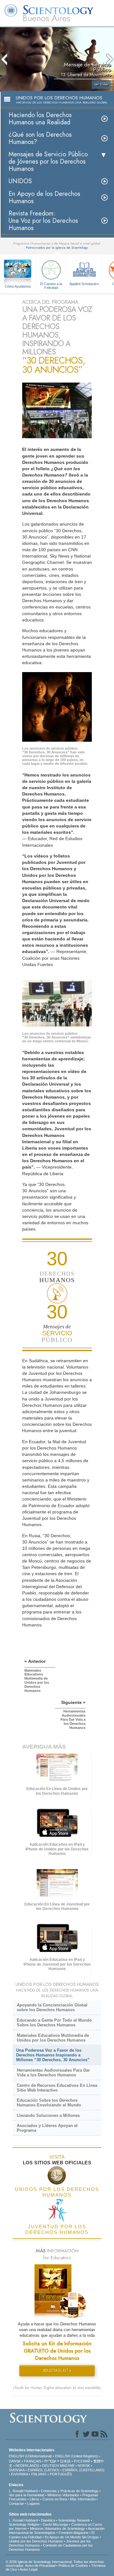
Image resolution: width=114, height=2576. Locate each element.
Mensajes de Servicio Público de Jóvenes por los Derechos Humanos (48, 162)
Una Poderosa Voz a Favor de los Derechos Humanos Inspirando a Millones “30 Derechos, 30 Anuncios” (53, 2055)
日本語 (65, 2461)
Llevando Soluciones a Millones (48, 2115)
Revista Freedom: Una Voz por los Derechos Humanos (43, 221)
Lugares (34, 2504)
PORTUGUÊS (61, 2474)
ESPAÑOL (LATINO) (43, 2470)
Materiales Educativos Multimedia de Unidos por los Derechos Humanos (53, 2038)
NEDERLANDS (27, 2466)
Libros (35, 2499)
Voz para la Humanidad (27, 2495)
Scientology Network (74, 2520)
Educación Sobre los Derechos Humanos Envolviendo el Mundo (49, 2103)
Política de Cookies (73, 2566)
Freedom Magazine (73, 2533)
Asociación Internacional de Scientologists (57, 2531)
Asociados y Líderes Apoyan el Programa (47, 2128)
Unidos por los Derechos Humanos (36, 2541)
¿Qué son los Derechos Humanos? (40, 138)
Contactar (16, 2504)
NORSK (84, 2466)
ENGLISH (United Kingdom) (76, 2456)
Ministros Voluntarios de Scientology (57, 2529)
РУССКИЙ (82, 2461)
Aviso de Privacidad (40, 2566)
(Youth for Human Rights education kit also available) (57, 2388)
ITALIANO (39, 2474)
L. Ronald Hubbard (23, 2491)
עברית (50, 2461)
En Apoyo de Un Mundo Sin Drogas (72, 2537)
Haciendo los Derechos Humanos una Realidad (40, 119)
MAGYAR (67, 2466)
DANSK (15, 2461)
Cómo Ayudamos (18, 286)
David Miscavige (55, 2524)
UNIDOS (20, 181)
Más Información (83, 2499)
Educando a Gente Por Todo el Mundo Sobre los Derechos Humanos (54, 2023)
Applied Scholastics (84, 284)
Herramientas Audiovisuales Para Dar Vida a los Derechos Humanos (53, 2073)
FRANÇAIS (32, 2461)
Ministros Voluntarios (63, 2495)
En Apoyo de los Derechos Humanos (44, 197)
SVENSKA (17, 2470)
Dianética (48, 2520)
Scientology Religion (24, 2524)
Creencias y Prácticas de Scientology (70, 2491)
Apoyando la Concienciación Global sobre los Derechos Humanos (52, 2007)
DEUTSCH (51, 2466)
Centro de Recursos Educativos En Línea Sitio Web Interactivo (57, 2088)
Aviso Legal (28, 2569)
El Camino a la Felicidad (51, 285)
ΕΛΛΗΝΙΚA (19, 2474)
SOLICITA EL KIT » (57, 2371)
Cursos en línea (55, 2499)
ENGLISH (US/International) (30, 2456)
